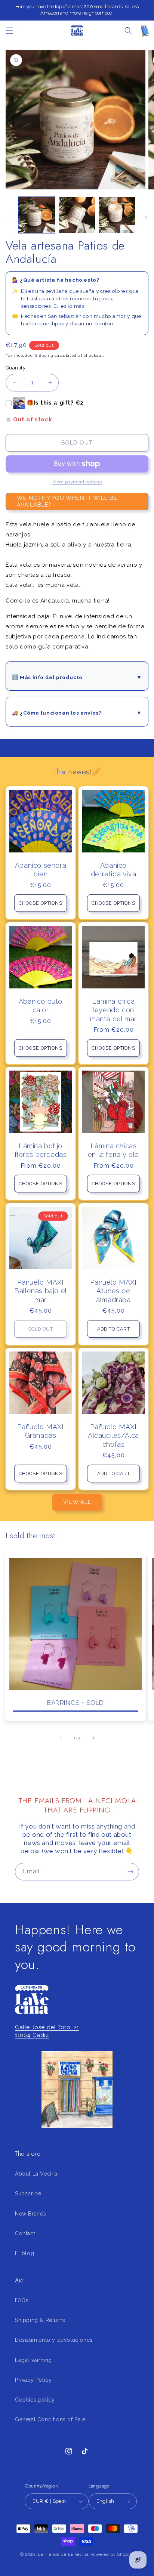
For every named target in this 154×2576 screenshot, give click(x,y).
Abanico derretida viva (113, 870)
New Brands (31, 2214)
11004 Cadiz (32, 2035)
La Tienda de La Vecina (63, 2555)
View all (77, 1502)
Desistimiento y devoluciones (54, 2340)
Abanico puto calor (41, 1006)
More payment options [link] (77, 482)
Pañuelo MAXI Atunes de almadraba (113, 1291)
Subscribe (28, 2193)
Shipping (44, 355)
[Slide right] (146, 217)
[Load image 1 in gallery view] (37, 215)
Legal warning (33, 2360)
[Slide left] (8, 217)
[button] (9, 31)
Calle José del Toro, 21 (47, 2027)
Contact (25, 2233)
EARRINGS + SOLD (76, 1703)
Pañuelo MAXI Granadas (40, 1431)
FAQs (22, 2300)
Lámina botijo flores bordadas (41, 1150)
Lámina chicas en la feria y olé (113, 1150)
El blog (24, 2253)
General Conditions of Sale (50, 2419)
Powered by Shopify (112, 2555)
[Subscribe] (130, 1872)
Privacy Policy (33, 2380)
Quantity (16, 368)
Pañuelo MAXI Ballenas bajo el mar (41, 1291)
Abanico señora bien (41, 870)
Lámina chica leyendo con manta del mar (113, 1010)
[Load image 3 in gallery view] (117, 215)
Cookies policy (35, 2400)
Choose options (41, 903)
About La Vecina (36, 2174)
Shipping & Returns (40, 2320)
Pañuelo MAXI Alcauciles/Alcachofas (113, 1436)
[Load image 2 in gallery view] (77, 215)
